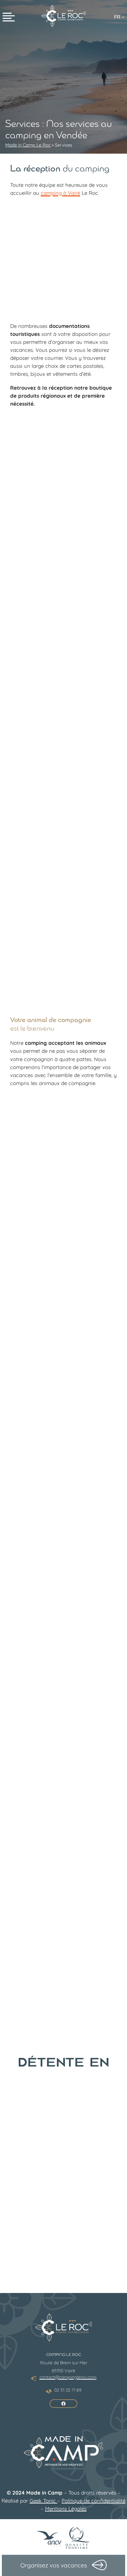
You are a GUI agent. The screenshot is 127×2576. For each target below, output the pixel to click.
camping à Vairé (60, 193)
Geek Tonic (43, 2501)
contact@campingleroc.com (68, 2377)
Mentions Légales (66, 2509)
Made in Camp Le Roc (28, 145)
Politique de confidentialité (94, 2501)
